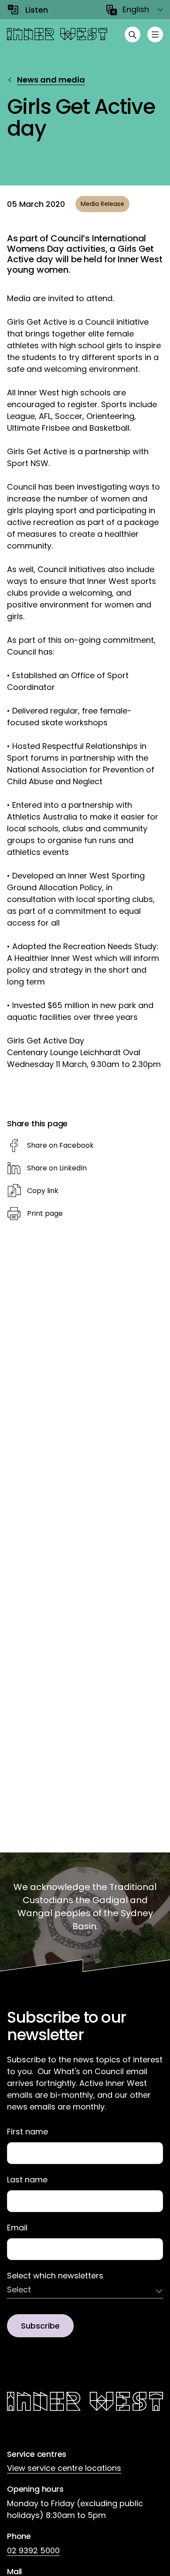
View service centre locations (64, 2468)
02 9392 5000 (33, 2550)
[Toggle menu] (155, 34)
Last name (27, 2180)
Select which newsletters (55, 2276)
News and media (51, 80)
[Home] (57, 34)
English (136, 9)
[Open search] (133, 34)
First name (27, 2132)
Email (17, 2228)
